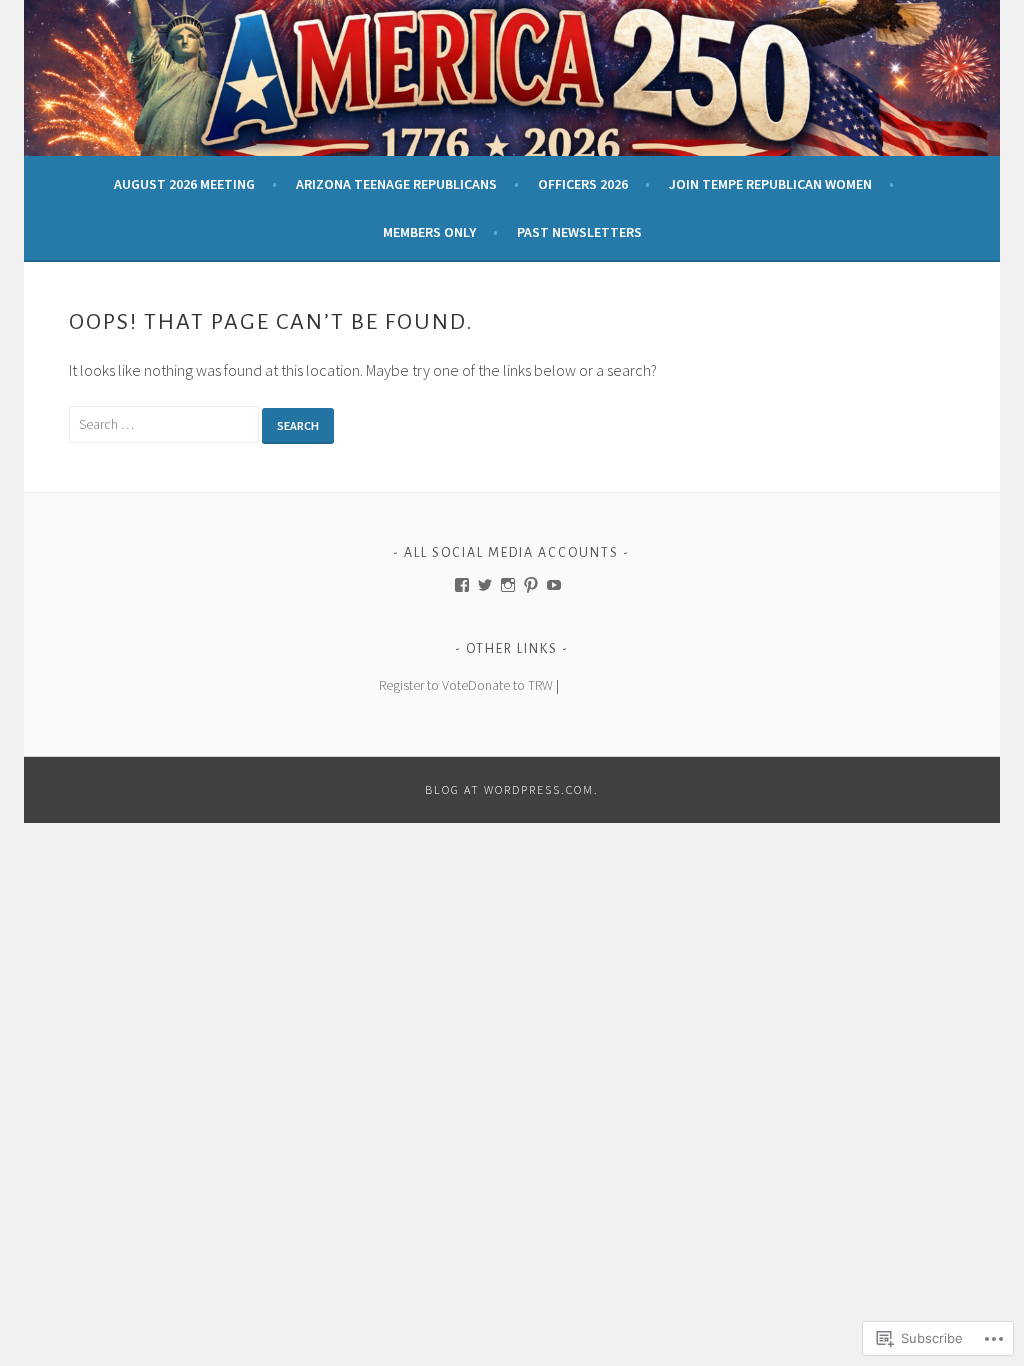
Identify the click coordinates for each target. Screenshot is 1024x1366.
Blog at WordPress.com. (512, 789)
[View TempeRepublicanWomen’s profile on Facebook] (462, 585)
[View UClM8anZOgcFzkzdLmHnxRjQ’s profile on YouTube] (554, 585)
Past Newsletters (579, 232)
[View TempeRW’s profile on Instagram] (508, 585)
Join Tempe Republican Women (770, 184)
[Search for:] (165, 423)
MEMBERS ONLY (429, 232)
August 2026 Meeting (184, 184)
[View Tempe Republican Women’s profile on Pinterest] (531, 585)
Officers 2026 (583, 184)
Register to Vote (423, 685)
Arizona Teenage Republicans (396, 184)
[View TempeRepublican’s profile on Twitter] (485, 585)
